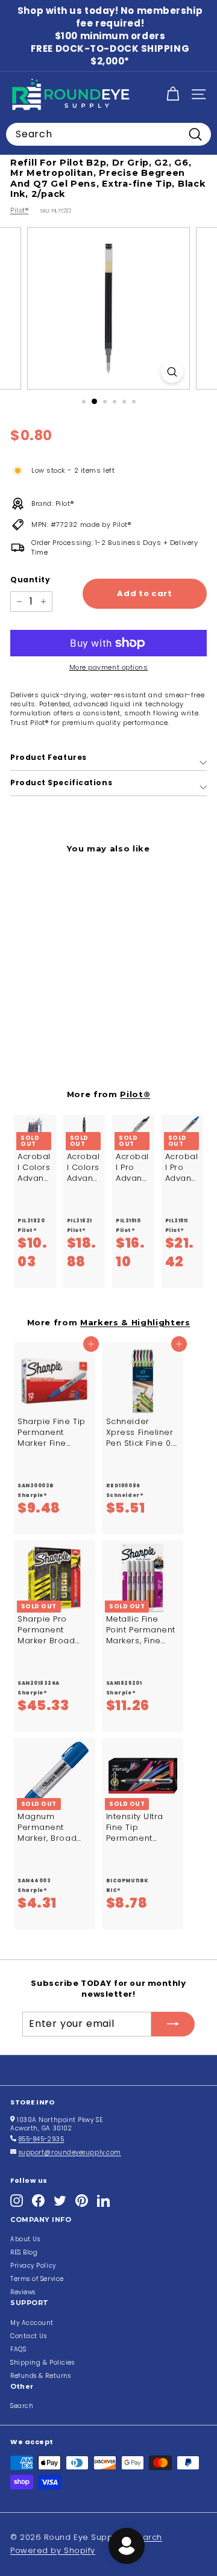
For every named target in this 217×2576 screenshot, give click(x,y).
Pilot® (19, 210)
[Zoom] (172, 372)
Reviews (23, 2292)
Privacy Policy (33, 2266)
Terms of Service (37, 2279)
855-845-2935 (42, 2139)
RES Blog (24, 2252)
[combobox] (108, 134)
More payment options (109, 667)
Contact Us (29, 2336)
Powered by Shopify (53, 2550)
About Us (25, 2239)
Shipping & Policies (42, 2363)
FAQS (18, 2349)
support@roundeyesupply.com (70, 2152)
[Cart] (173, 94)
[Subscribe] (173, 2024)
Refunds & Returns (40, 2376)
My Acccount (32, 2323)
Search (22, 2406)
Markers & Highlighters (135, 1322)
